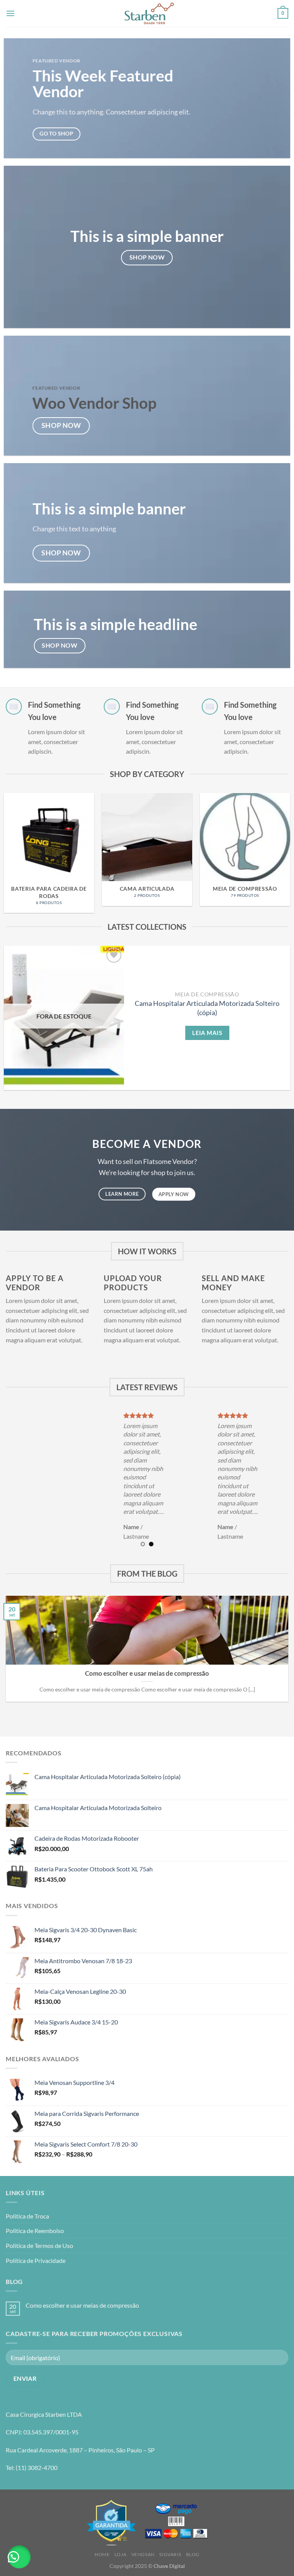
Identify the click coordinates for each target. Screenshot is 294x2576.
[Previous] (16, 842)
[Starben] (149, 13)
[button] (19, 2557)
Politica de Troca (27, 2216)
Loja (120, 2554)
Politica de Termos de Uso (39, 2245)
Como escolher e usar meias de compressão (147, 1673)
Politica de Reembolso (35, 2231)
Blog (193, 2554)
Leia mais (207, 1033)
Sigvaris (170, 2554)
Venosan (143, 2554)
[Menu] (10, 13)
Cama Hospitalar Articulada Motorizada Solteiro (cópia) (207, 1008)
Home (102, 2554)
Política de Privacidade (36, 2260)
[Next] (278, 842)
